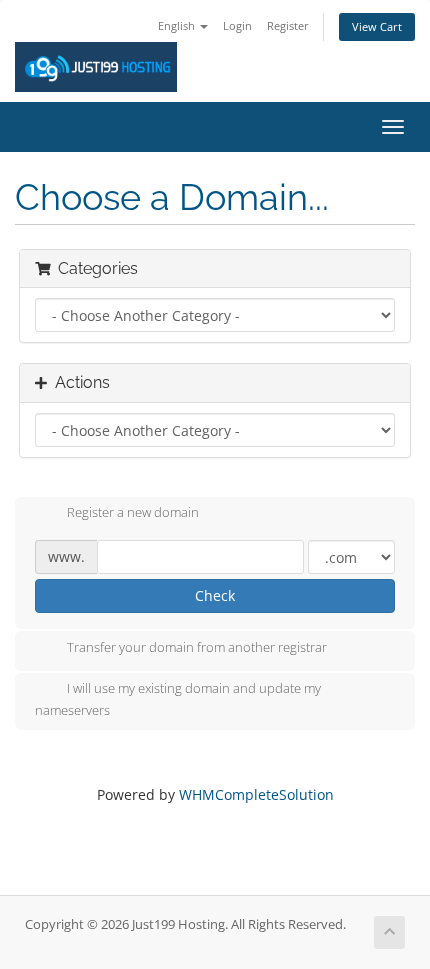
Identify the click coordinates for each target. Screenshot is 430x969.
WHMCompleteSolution (256, 794)
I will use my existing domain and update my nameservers (178, 699)
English (178, 25)
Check (215, 595)
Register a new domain (133, 513)
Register (288, 25)
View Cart (377, 26)
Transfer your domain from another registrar (197, 647)
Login (237, 25)
